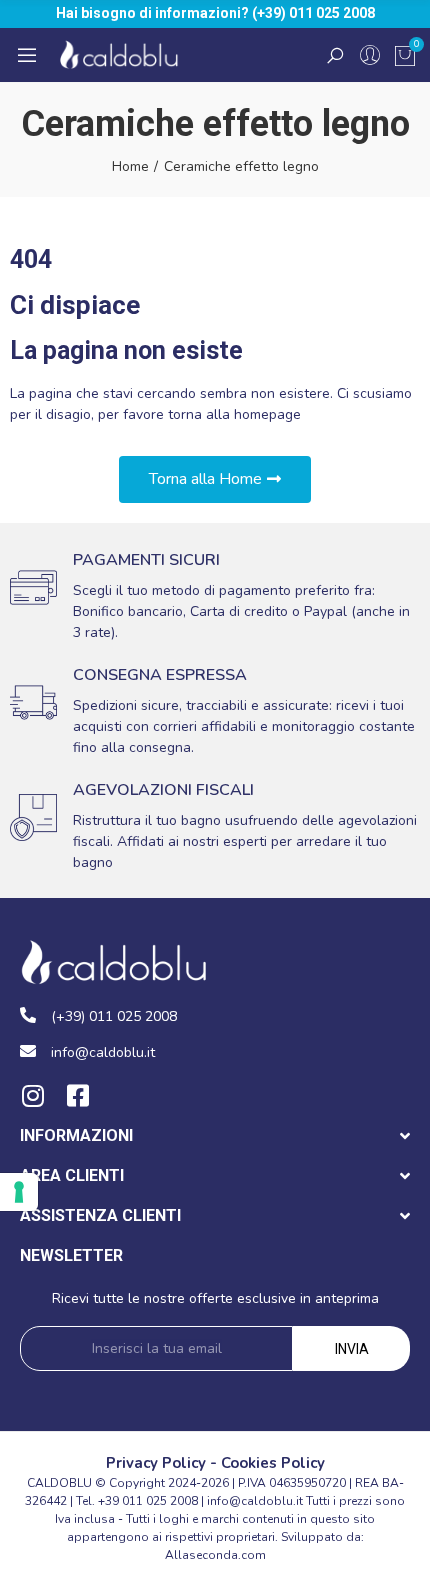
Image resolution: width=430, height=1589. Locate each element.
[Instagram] (32, 1095)
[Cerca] (335, 55)
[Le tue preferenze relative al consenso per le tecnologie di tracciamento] (19, 1192)
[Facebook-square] (77, 1095)
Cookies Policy (273, 1463)
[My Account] (370, 55)
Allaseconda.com (215, 1555)
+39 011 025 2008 (148, 1501)
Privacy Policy (156, 1463)
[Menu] (27, 55)
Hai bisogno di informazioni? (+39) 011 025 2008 (215, 13)
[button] (215, 479)
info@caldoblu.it (255, 1501)
